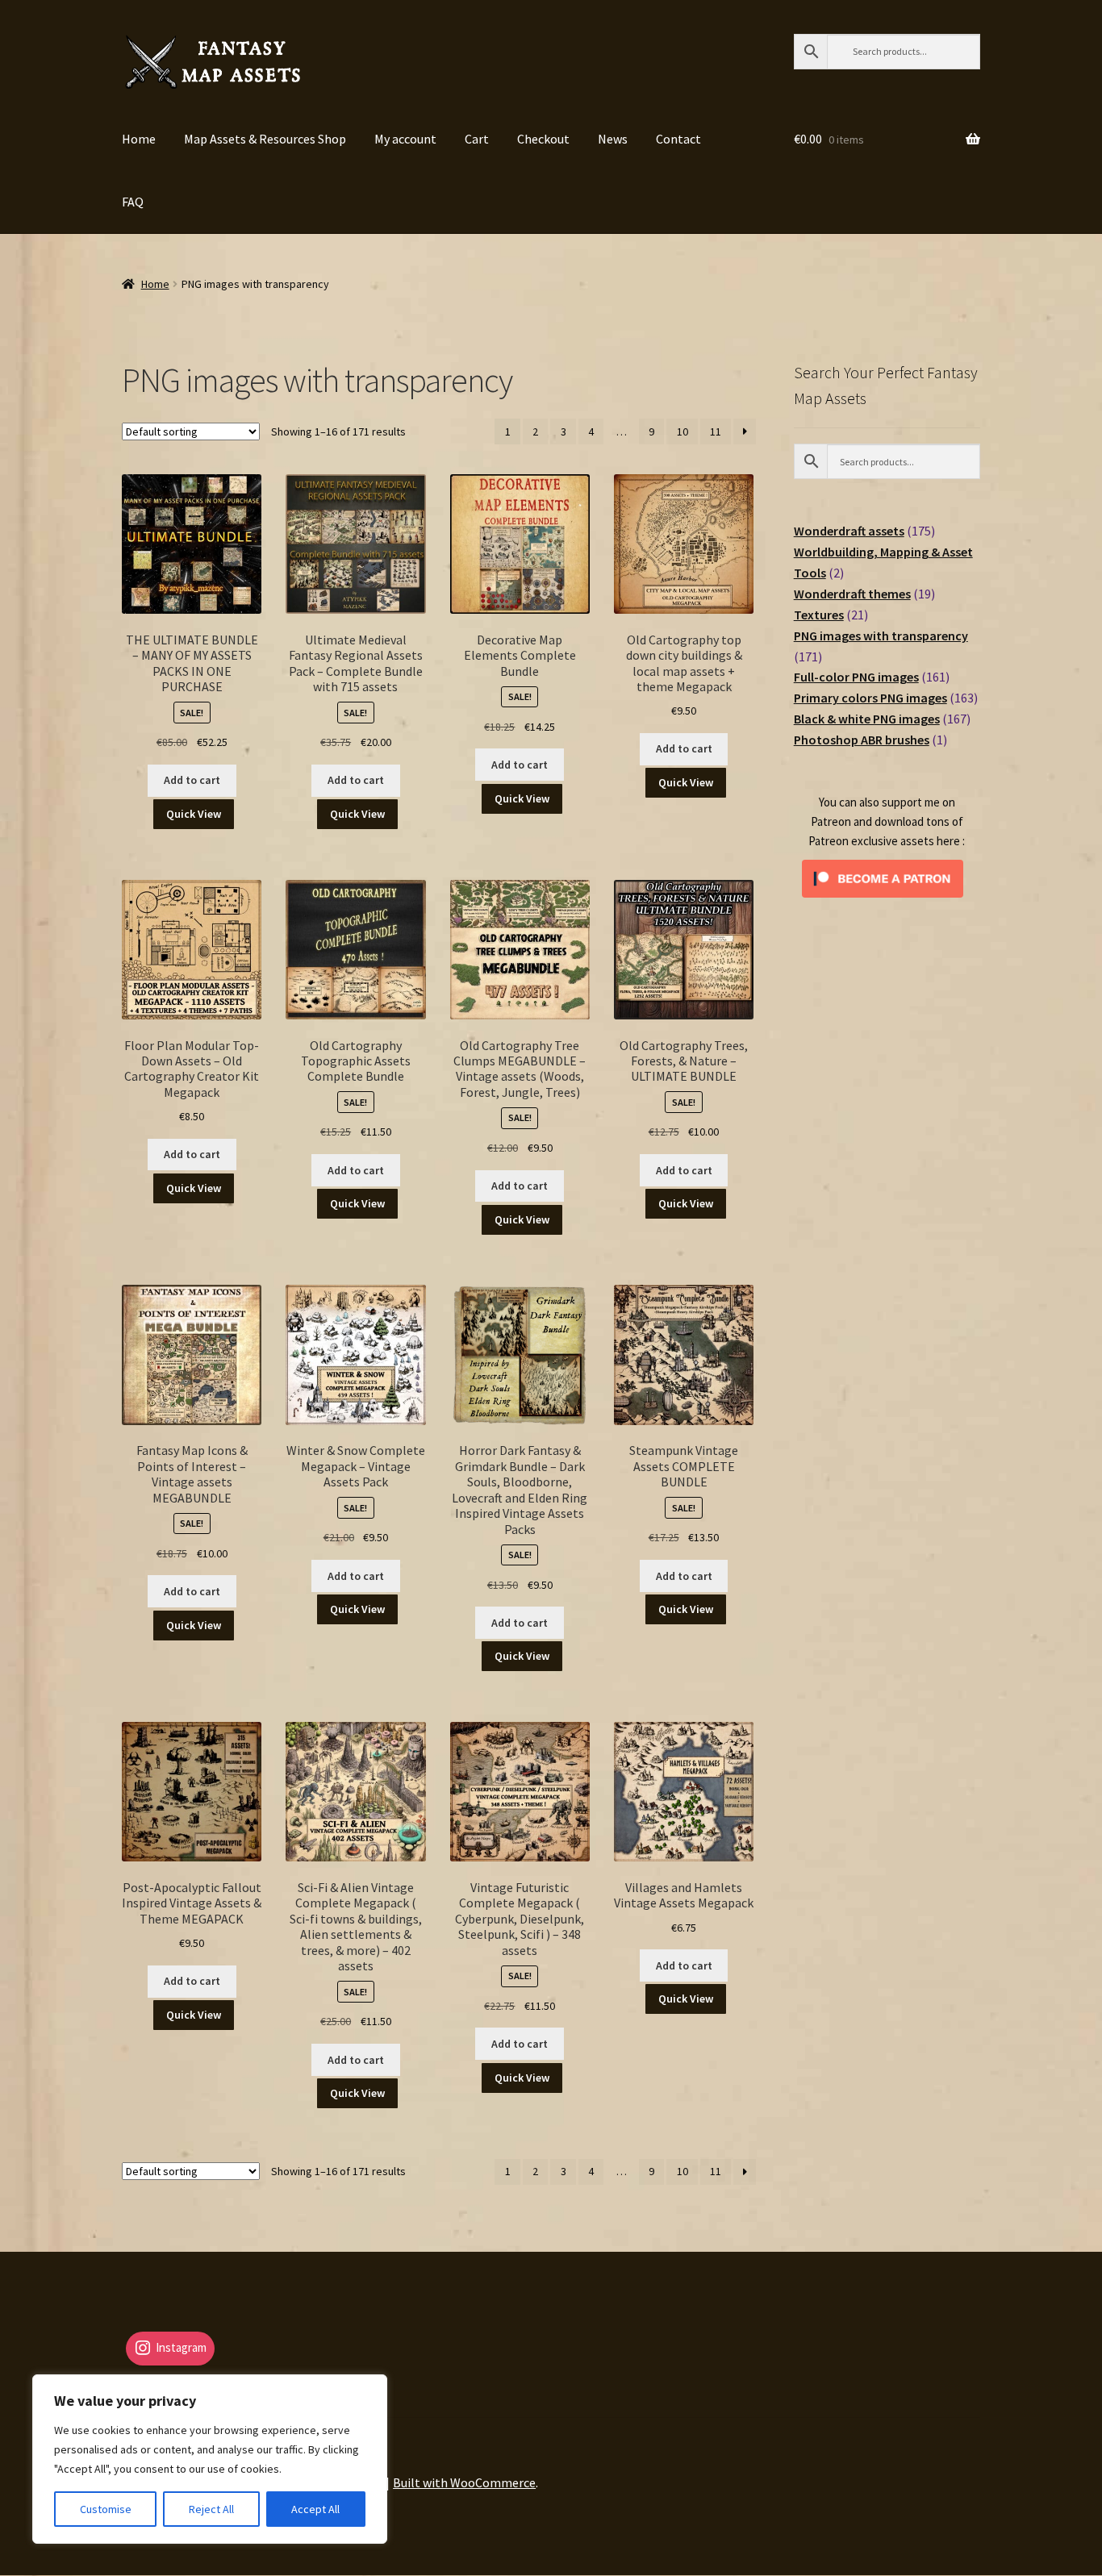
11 (716, 431)
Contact (678, 139)
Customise (106, 2509)
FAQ (133, 202)
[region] (210, 2459)
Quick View (194, 814)
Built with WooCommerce (464, 2482)
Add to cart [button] (192, 780)
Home (139, 139)
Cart (477, 139)
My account (405, 139)
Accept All (315, 2509)
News (613, 139)
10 (682, 431)
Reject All (211, 2509)
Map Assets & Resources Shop (265, 139)
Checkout (543, 139)
